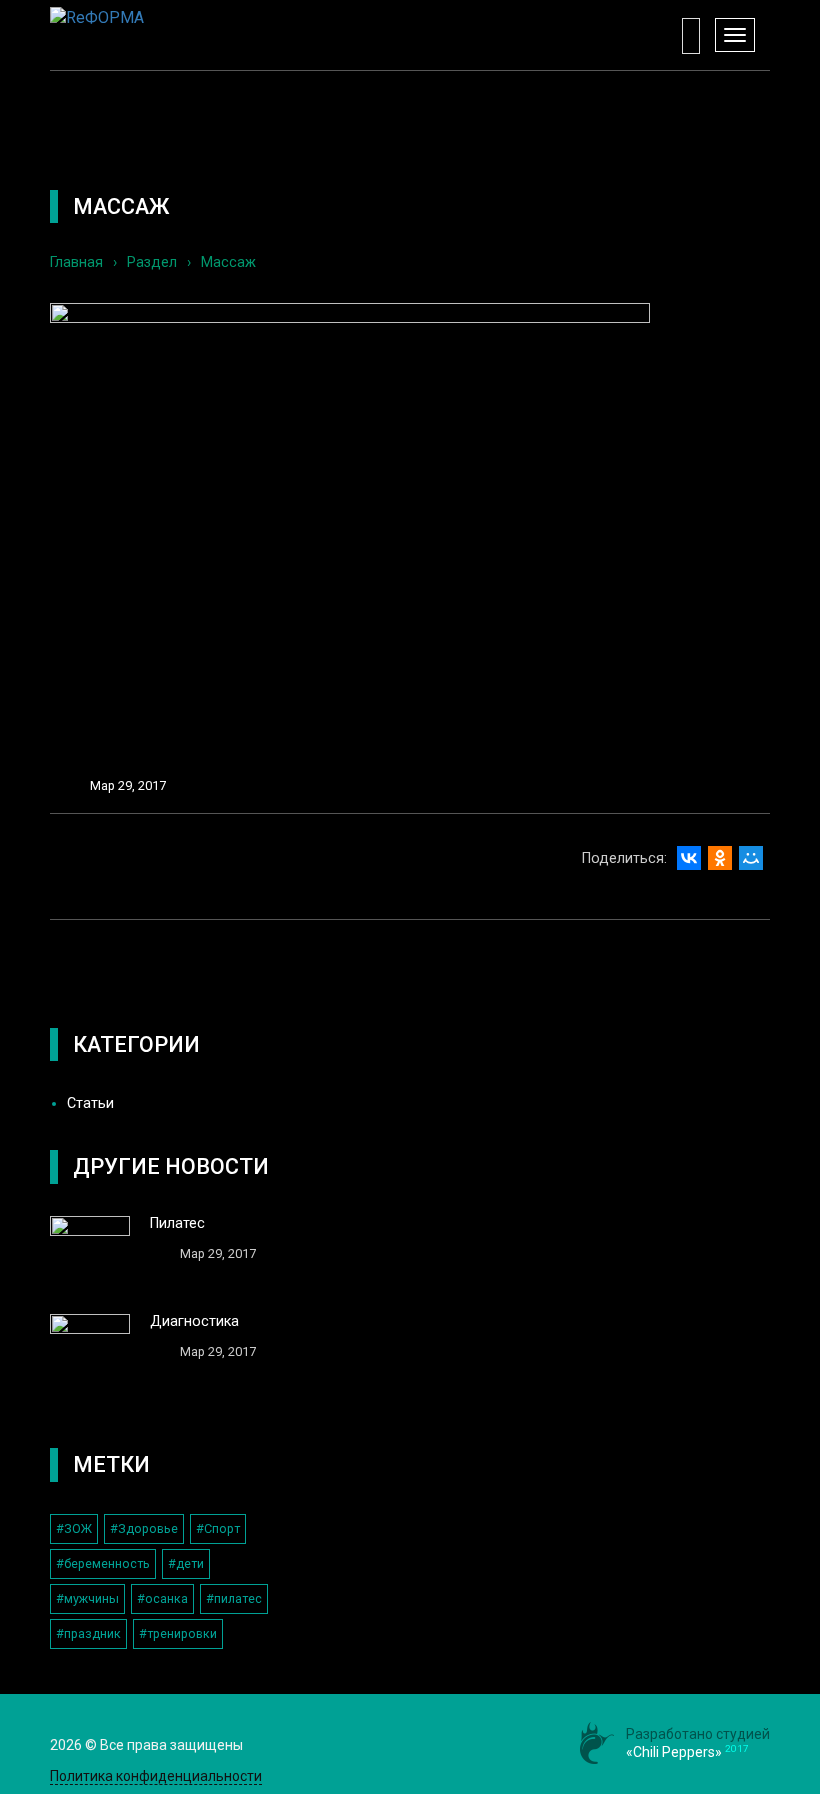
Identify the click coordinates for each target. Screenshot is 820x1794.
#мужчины (87, 1598)
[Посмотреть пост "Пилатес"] (90, 1256)
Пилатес (177, 1223)
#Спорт (218, 1528)
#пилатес (234, 1598)
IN (449, 1744)
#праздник (88, 1633)
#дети (186, 1563)
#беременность (103, 1563)
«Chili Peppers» (674, 1752)
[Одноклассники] (720, 858)
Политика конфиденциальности (156, 1776)
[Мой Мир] (751, 858)
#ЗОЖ (74, 1528)
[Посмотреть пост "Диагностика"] (90, 1354)
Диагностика (194, 1321)
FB (410, 1744)
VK (371, 1744)
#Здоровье (144, 1528)
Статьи (90, 1103)
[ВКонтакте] (689, 858)
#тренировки (178, 1633)
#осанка (162, 1598)
